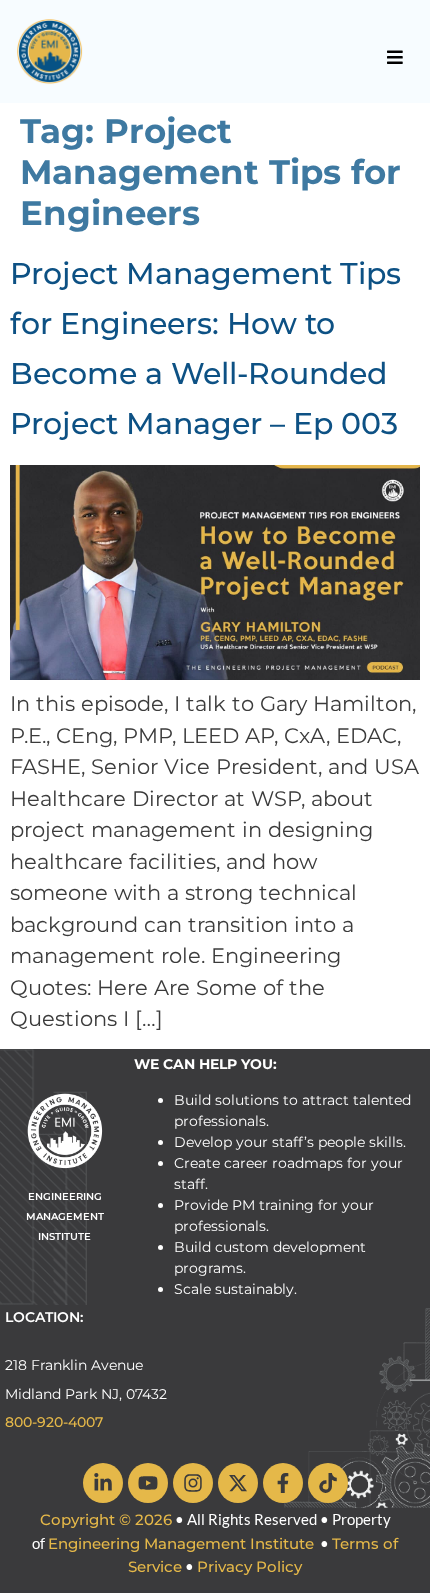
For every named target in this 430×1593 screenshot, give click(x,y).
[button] (395, 57)
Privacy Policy (249, 1566)
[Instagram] (193, 1483)
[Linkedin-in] (103, 1483)
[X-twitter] (238, 1483)
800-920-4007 (54, 1422)
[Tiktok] (328, 1483)
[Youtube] (148, 1483)
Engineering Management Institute (181, 1543)
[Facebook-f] (283, 1483)
